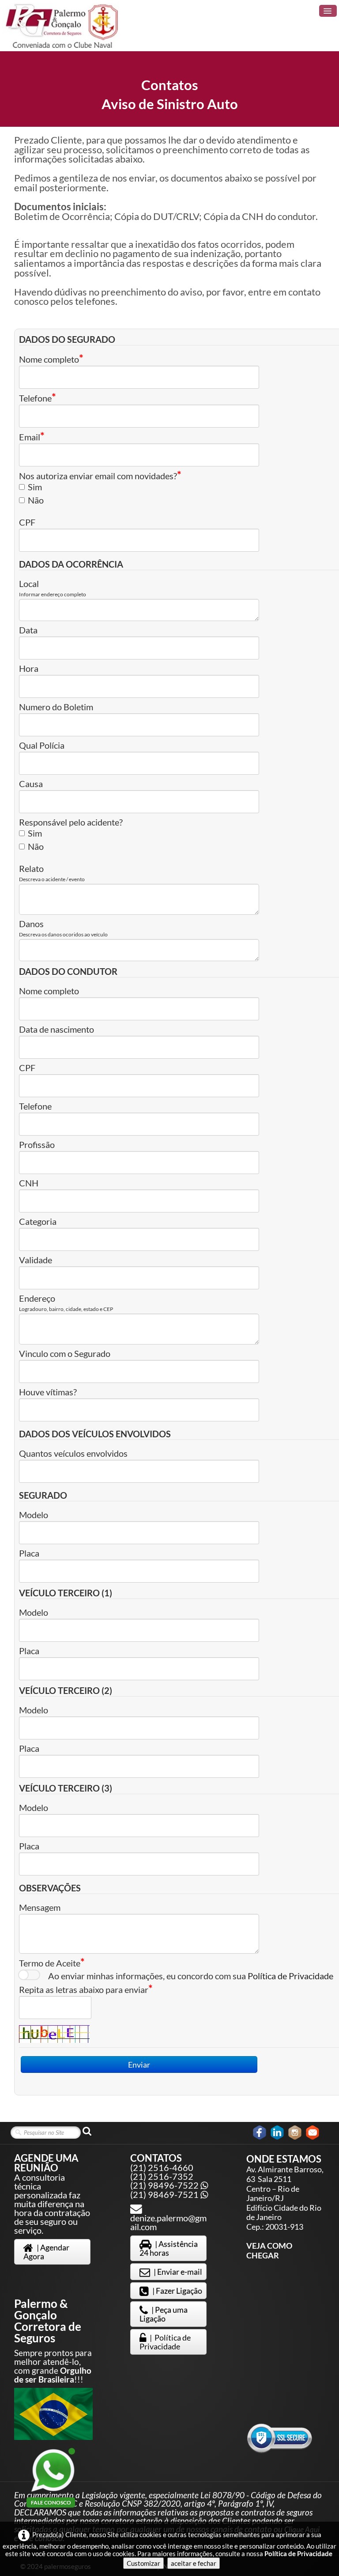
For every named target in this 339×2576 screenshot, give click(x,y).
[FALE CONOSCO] (53, 2470)
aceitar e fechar (194, 2563)
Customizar (143, 2563)
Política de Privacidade (290, 1976)
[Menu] (328, 11)
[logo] (63, 26)
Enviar (139, 2065)
